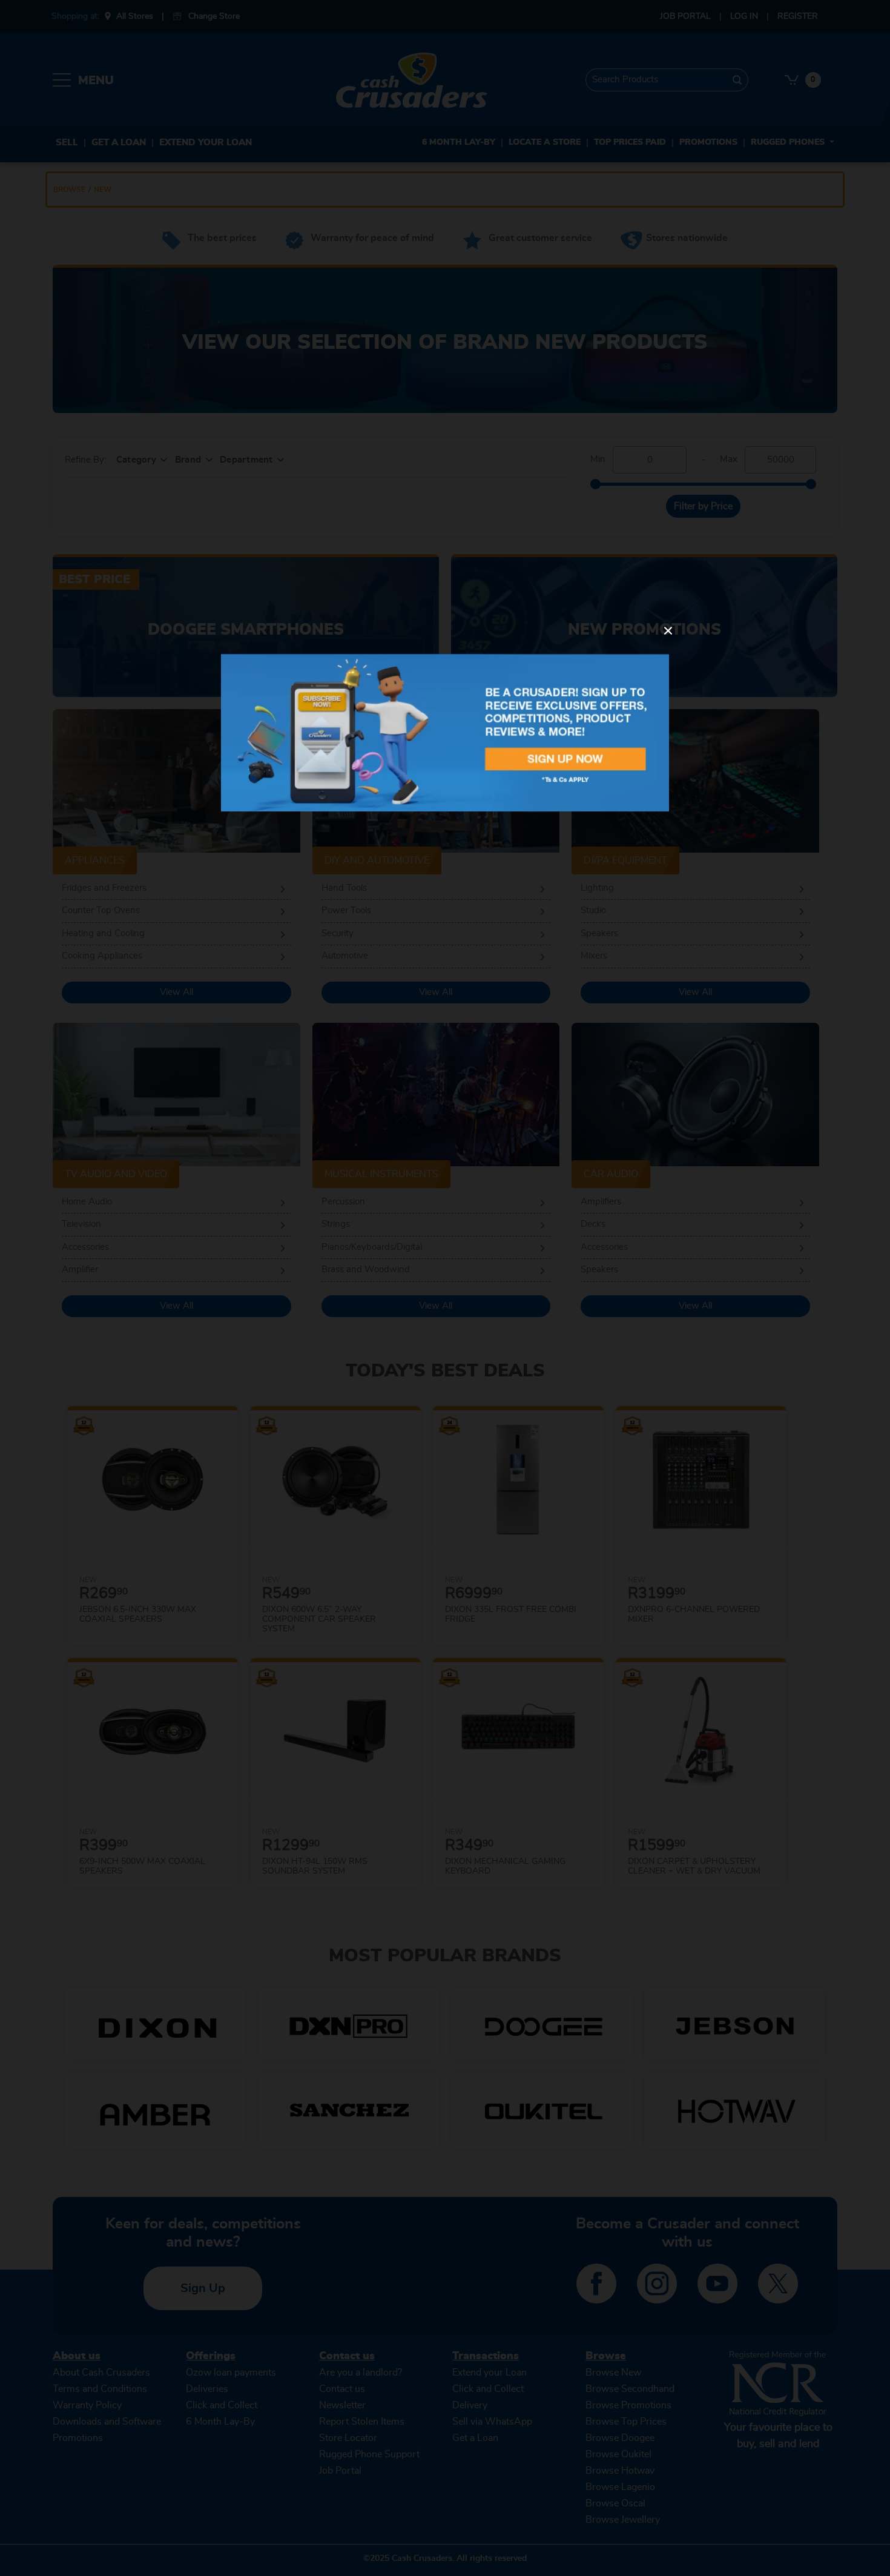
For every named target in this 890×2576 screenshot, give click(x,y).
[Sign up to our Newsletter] (445, 732)
